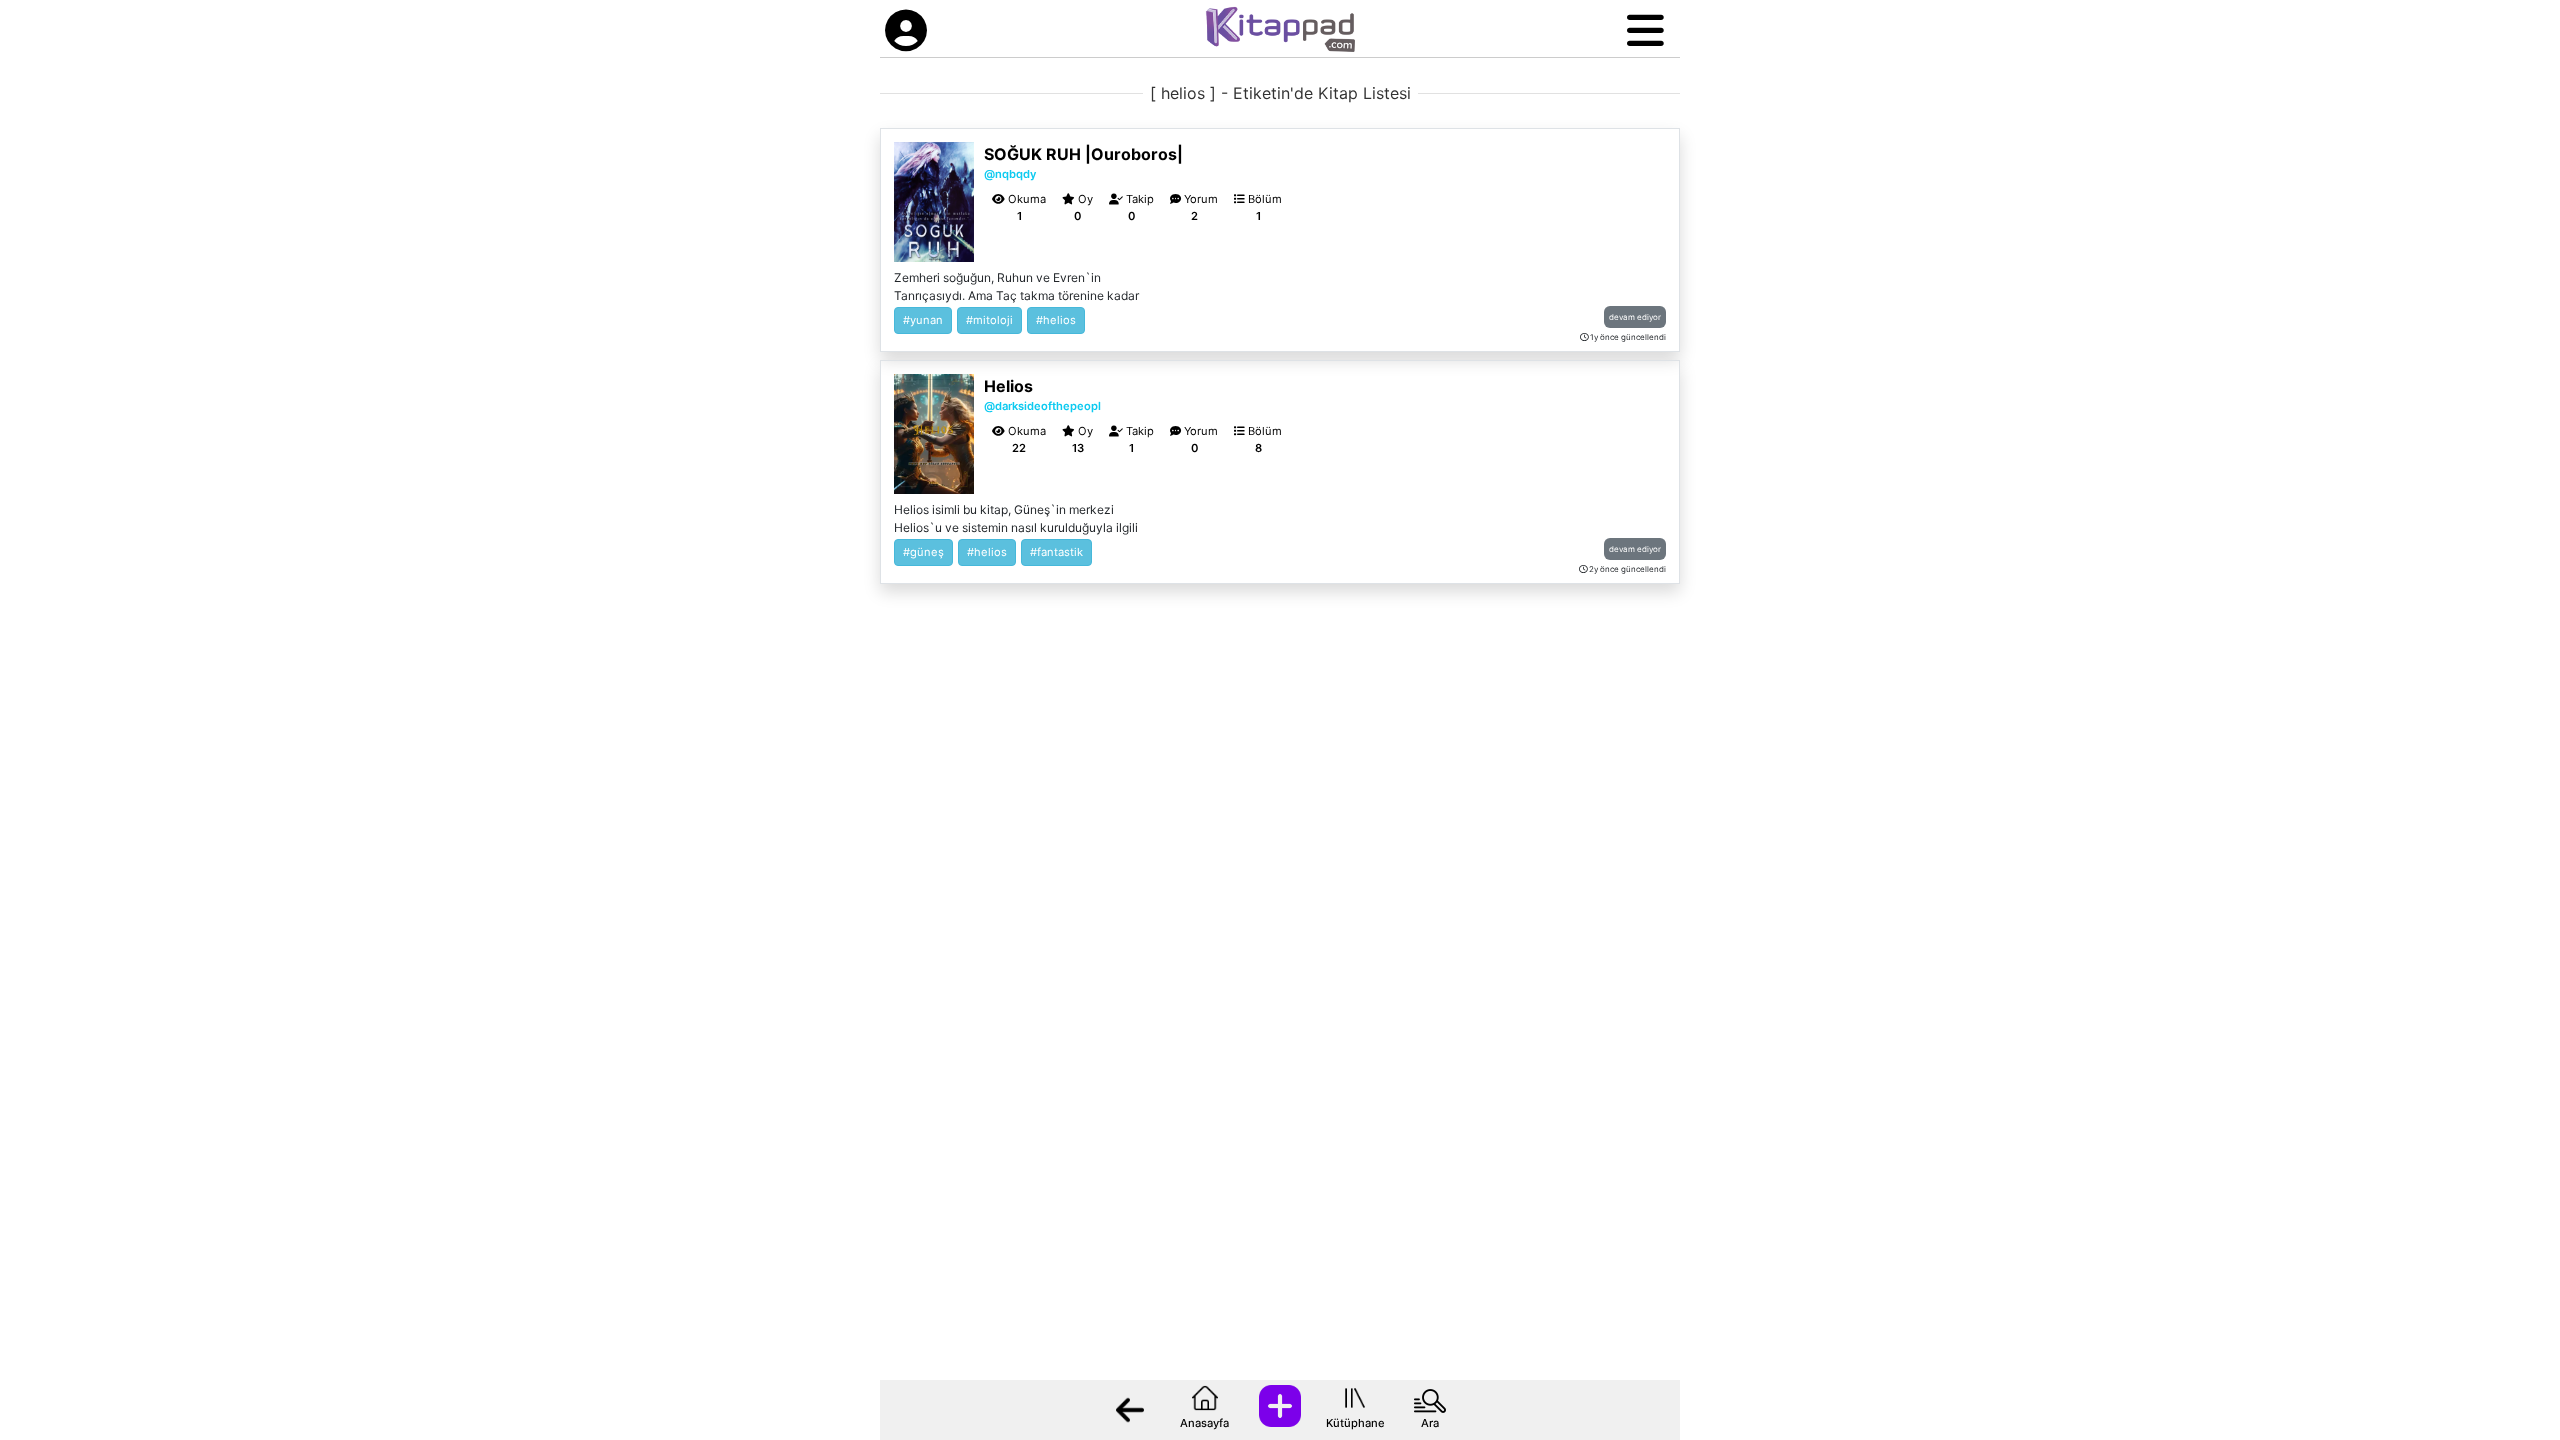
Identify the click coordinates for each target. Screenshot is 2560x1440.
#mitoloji (989, 320)
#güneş (923, 552)
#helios (1056, 320)
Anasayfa (1204, 1423)
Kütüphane (1355, 1423)
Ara (1430, 1423)
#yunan (923, 320)
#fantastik (1056, 552)
